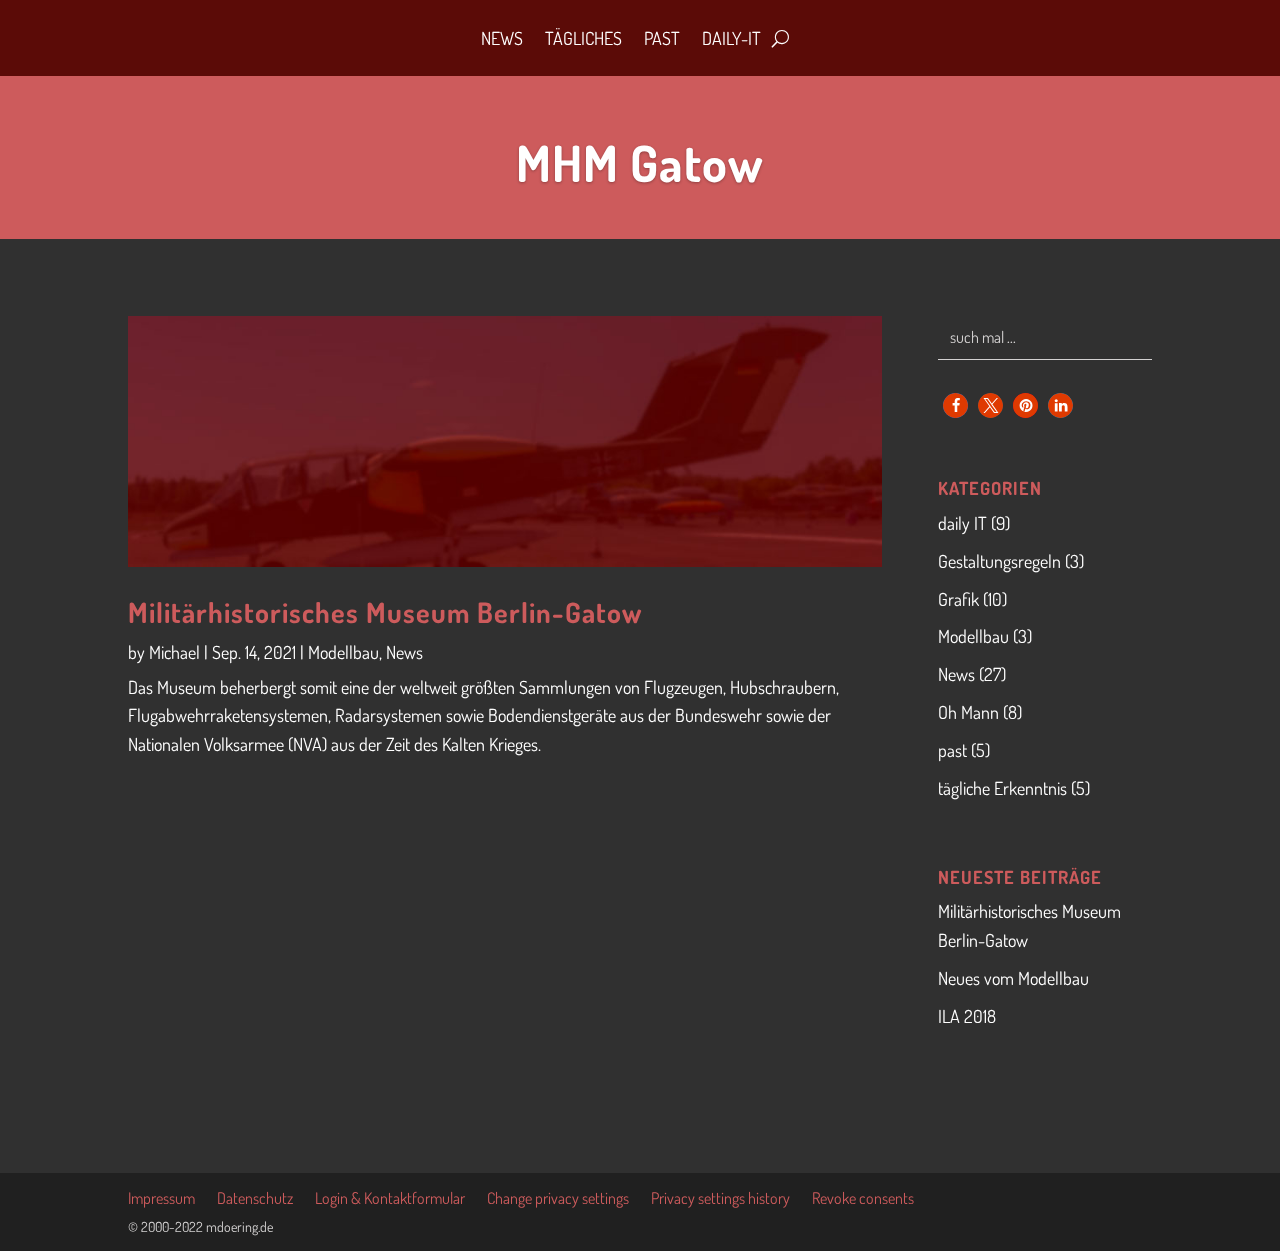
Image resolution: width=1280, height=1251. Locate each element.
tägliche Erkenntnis (1002, 788)
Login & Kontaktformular (390, 1199)
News (502, 38)
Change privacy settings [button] (558, 1199)
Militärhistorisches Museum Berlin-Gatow (385, 612)
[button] (955, 405)
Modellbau (343, 652)
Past (662, 38)
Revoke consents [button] (863, 1199)
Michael (174, 652)
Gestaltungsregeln (999, 561)
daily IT (962, 523)
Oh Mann (968, 712)
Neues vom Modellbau (1013, 978)
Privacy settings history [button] (720, 1199)
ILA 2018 (967, 1016)
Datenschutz (255, 1199)
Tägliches (583, 38)
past (952, 750)
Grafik (958, 599)
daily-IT (731, 38)
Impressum (161, 1199)
